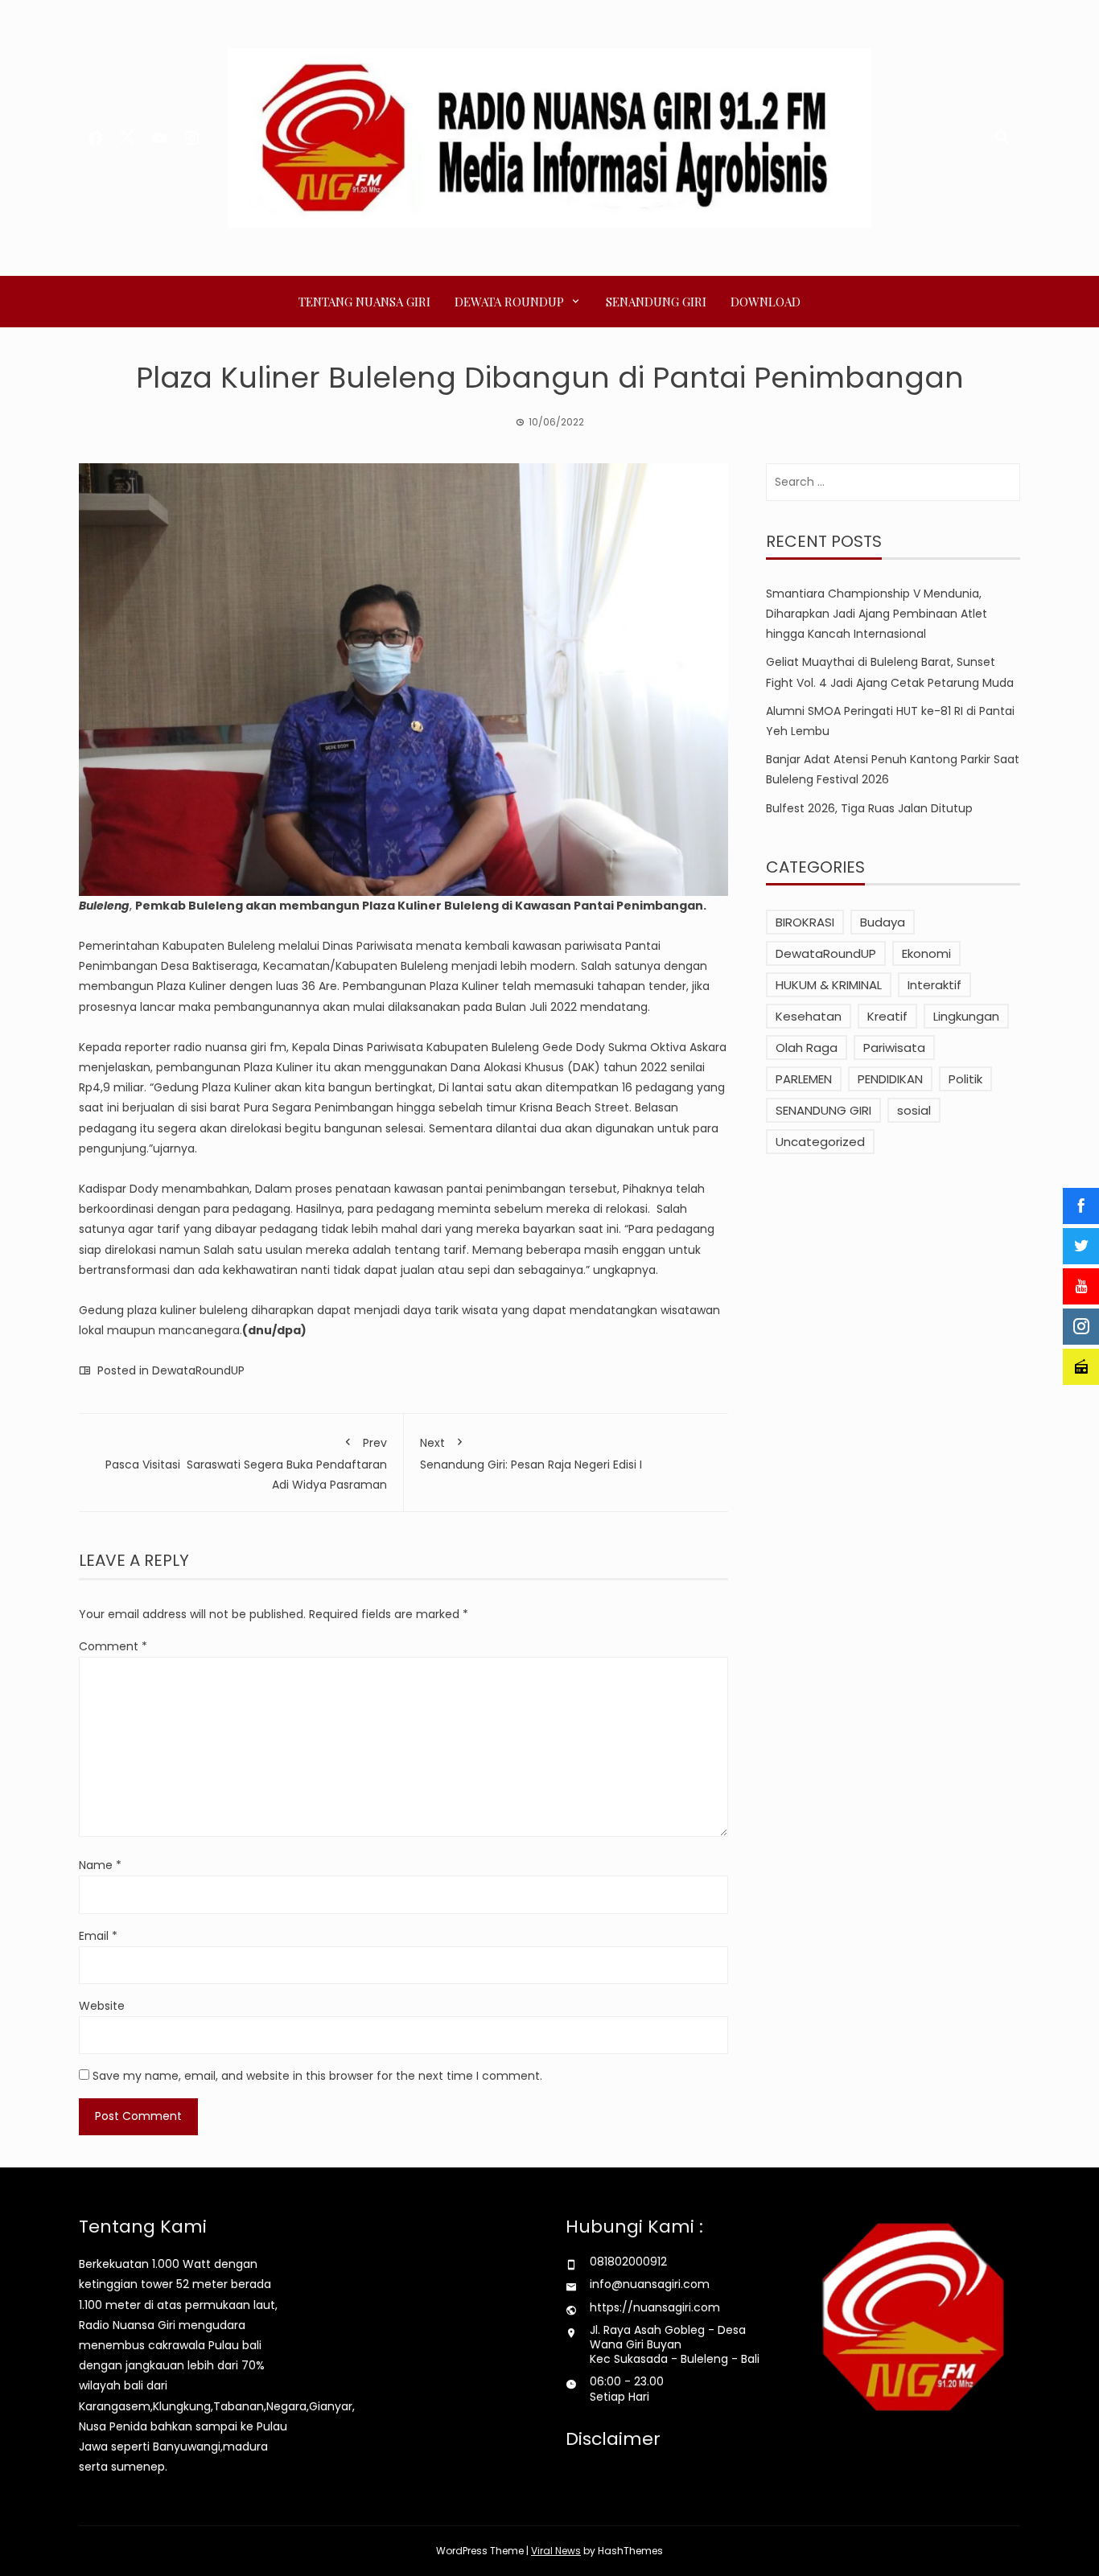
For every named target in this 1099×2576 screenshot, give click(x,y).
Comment (113, 1646)
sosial (914, 1110)
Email (98, 1936)
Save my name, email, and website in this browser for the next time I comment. (317, 2076)
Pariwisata (894, 1048)
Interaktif (934, 985)
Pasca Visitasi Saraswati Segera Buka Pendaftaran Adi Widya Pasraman (246, 1463)
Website (102, 2006)
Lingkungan (966, 1016)
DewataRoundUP (198, 1370)
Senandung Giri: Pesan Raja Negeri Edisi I (531, 1453)
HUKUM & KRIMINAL (829, 985)
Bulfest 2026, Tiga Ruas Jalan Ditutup (869, 808)
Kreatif (887, 1016)
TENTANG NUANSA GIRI (364, 302)
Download (766, 302)
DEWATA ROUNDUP (509, 302)
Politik (965, 1079)
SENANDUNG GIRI (656, 302)
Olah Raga (807, 1048)
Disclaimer (613, 2439)
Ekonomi (926, 953)
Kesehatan (809, 1016)
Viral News (556, 2551)
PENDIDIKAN (890, 1079)
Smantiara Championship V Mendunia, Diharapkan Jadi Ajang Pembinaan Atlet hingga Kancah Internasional (877, 614)
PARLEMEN (804, 1079)
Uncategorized (820, 1142)
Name (100, 1865)
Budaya (883, 922)
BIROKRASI (805, 922)
